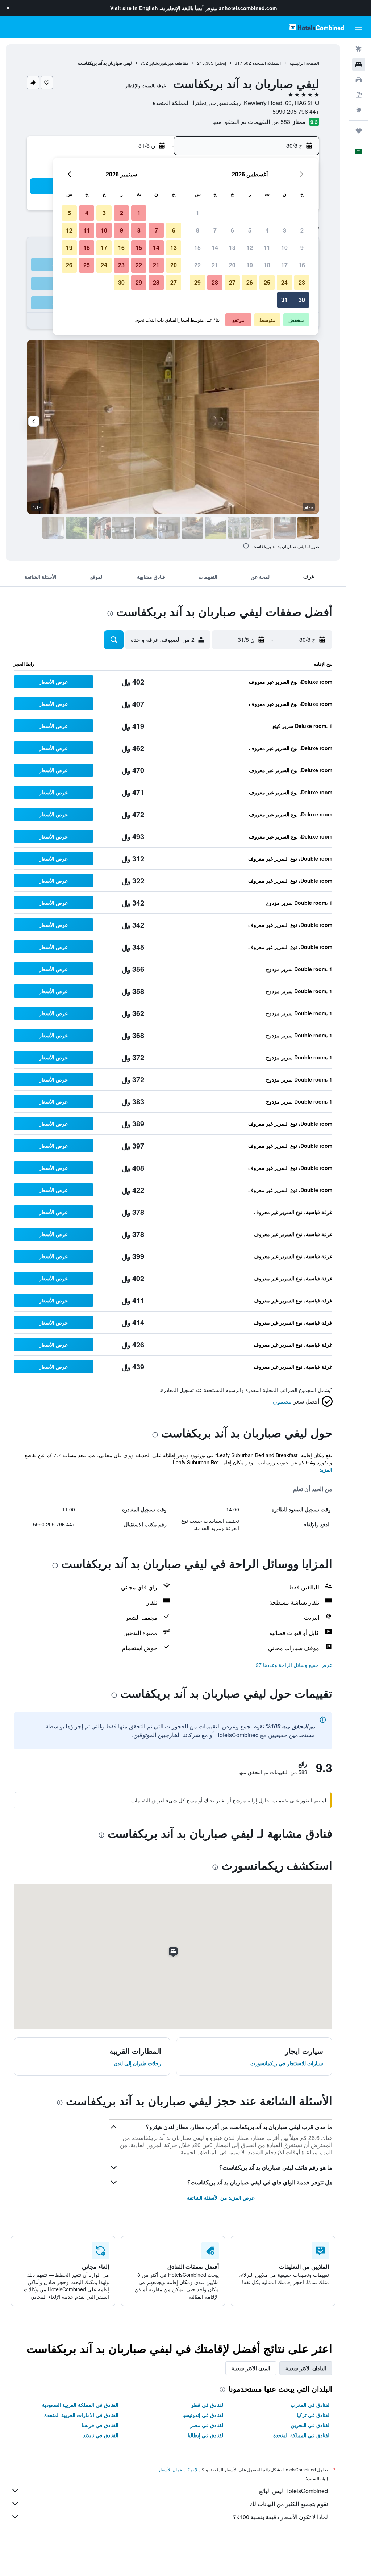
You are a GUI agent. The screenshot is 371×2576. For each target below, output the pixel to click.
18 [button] (267, 265)
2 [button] (302, 230)
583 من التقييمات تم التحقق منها (251, 122)
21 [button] (215, 265)
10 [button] (284, 248)
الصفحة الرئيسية (304, 63)
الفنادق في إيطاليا (206, 2435)
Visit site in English (134, 8)
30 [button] (302, 300)
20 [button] (232, 265)
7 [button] (215, 230)
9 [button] (302, 248)
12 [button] (250, 248)
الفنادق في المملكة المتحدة (302, 2435)
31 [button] (284, 300)
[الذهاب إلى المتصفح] (359, 110)
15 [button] (197, 248)
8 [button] (198, 230)
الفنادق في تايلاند (101, 2435)
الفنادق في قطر (208, 2405)
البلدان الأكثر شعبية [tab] (306, 2368)
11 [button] (267, 248)
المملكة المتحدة (266, 63)
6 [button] (232, 230)
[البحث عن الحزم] (359, 95)
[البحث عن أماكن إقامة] (359, 64)
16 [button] (302, 265)
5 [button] (250, 230)
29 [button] (197, 282)
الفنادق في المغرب (311, 2405)
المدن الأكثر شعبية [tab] (251, 2368)
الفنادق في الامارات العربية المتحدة (81, 2415)
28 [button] (215, 282)
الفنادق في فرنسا (100, 2425)
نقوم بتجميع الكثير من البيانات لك (289, 2504)
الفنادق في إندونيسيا (203, 2415)
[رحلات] (359, 131)
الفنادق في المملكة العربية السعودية (80, 2405)
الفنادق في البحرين (311, 2425)
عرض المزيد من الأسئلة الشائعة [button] (221, 2197)
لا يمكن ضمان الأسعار (178, 2469)
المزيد (326, 1469)
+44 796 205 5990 (296, 111)
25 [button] (267, 282)
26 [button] (250, 282)
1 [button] (198, 213)
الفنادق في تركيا (314, 2415)
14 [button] (215, 248)
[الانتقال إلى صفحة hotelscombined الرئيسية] (317, 27)
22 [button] (197, 265)
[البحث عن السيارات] (359, 80)
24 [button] (284, 282)
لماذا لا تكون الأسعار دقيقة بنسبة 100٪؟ (280, 2517)
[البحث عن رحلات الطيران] (359, 49)
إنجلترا (220, 63)
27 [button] (232, 282)
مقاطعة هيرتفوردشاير (169, 63)
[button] (8, 8)
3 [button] (285, 230)
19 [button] (250, 265)
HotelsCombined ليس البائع (293, 2491)
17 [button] (284, 265)
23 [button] (302, 282)
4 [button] (267, 230)
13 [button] (232, 248)
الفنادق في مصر (207, 2425)
